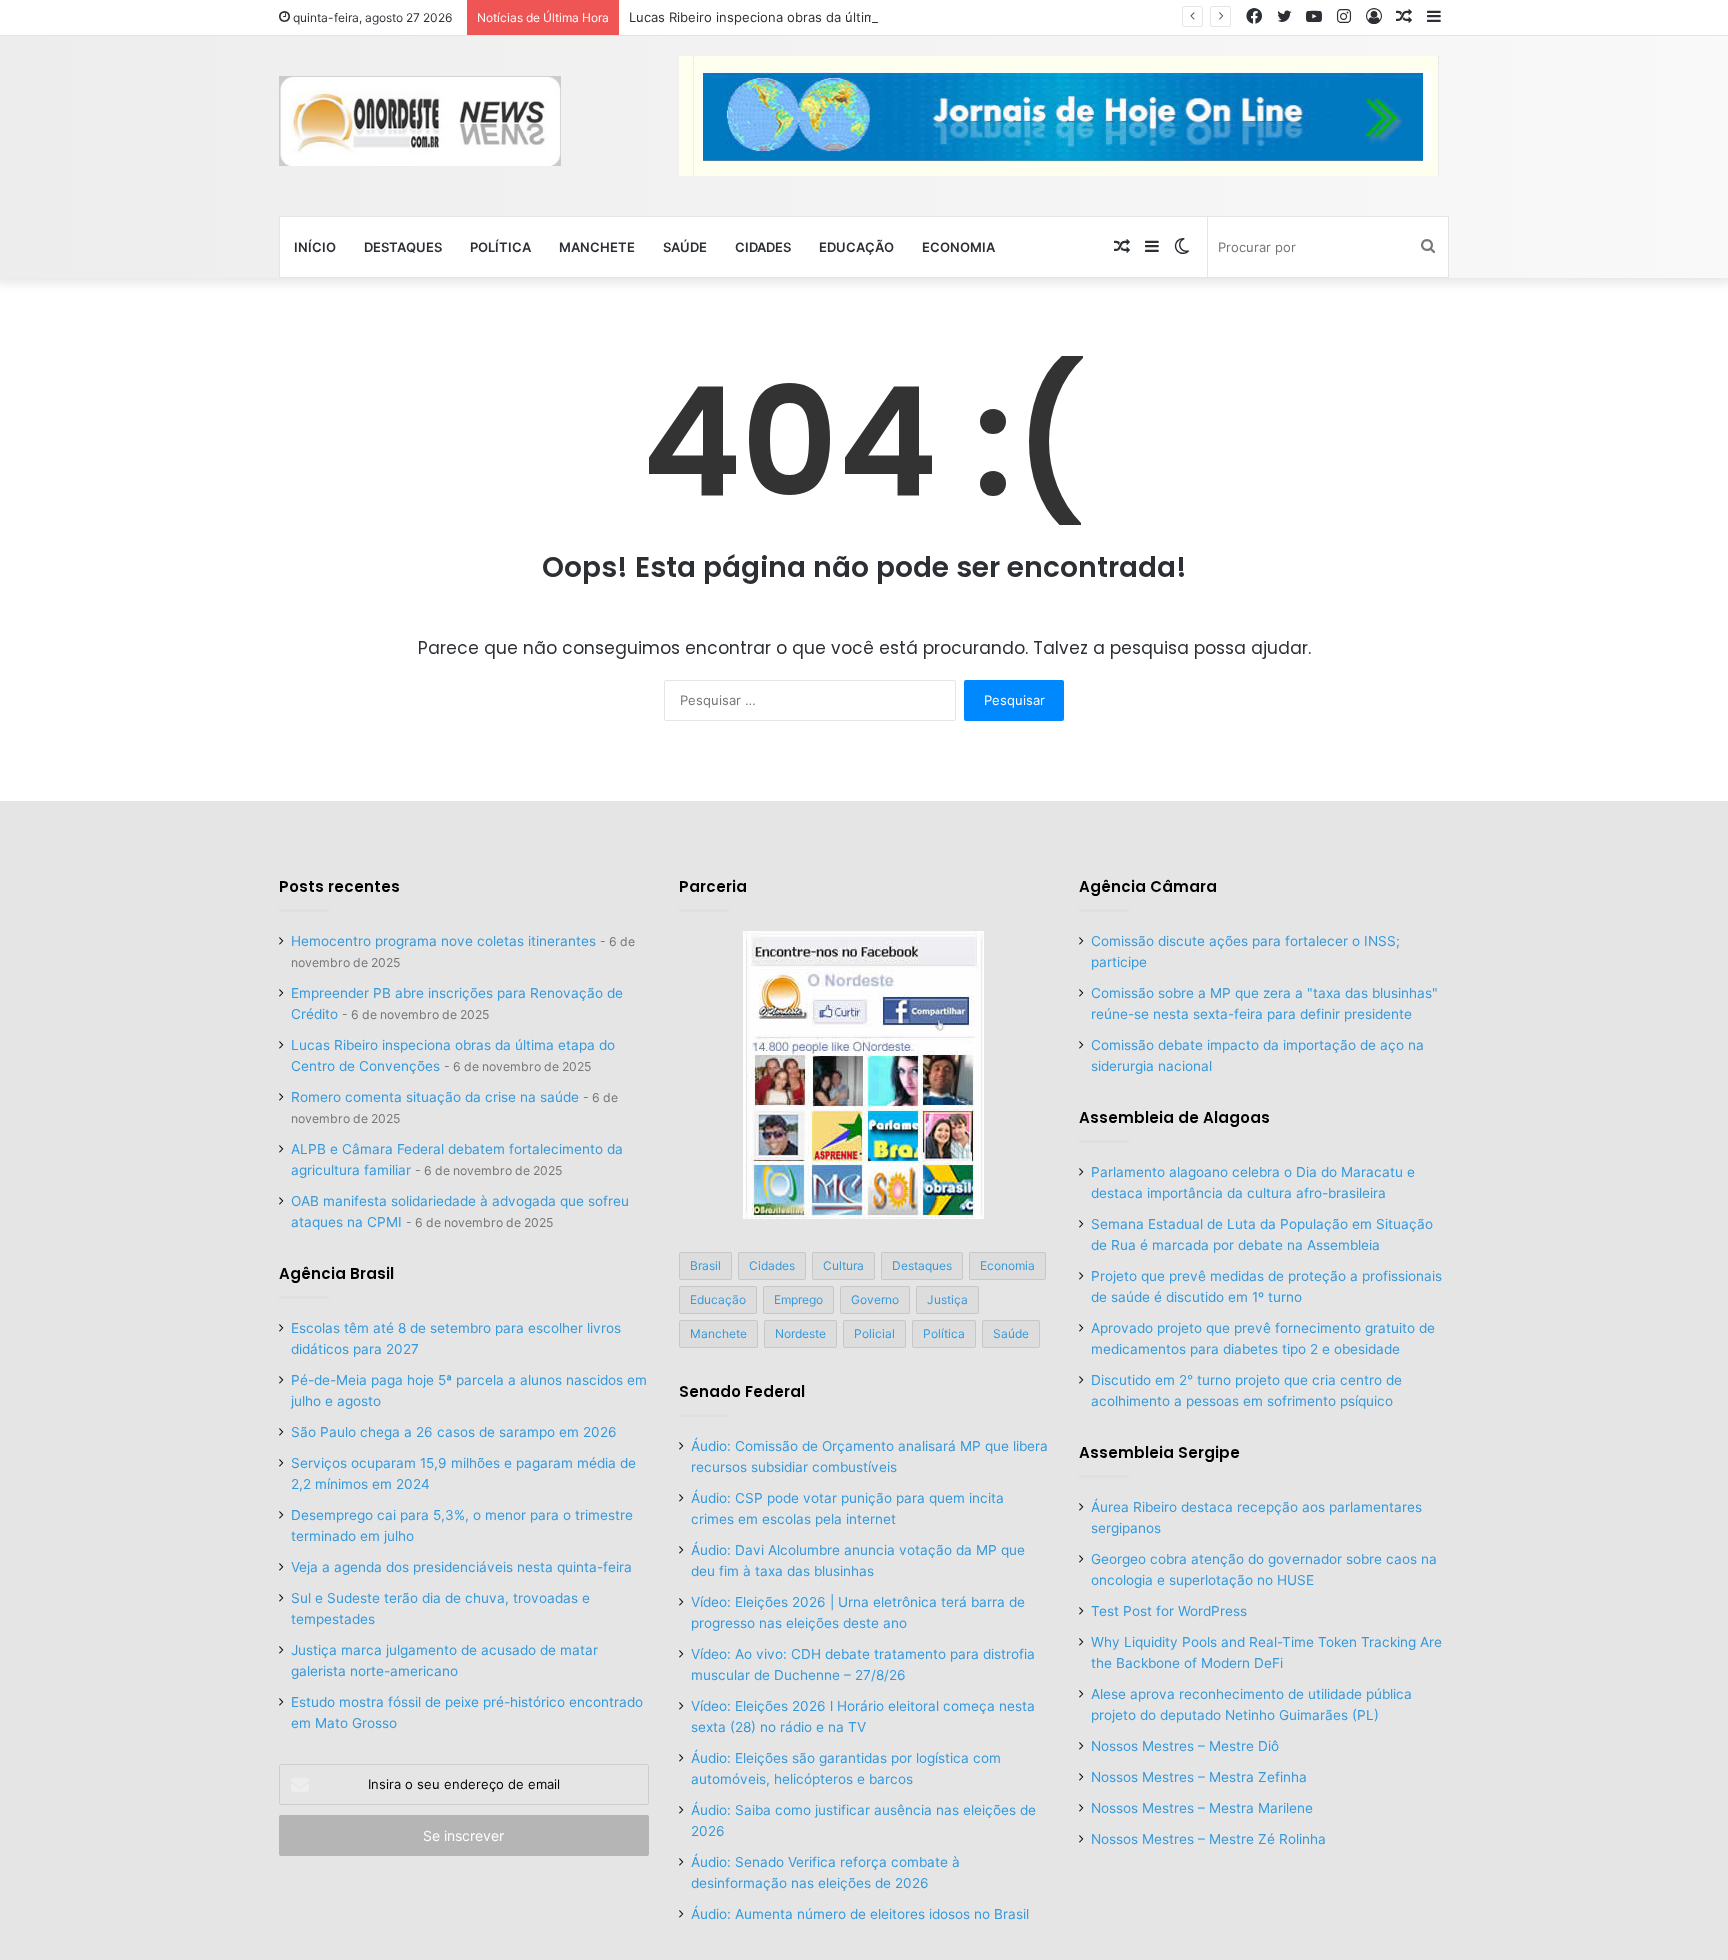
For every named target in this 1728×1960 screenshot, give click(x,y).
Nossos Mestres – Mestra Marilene (1202, 1808)
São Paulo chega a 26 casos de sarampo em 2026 (454, 1432)
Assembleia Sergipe (1159, 1452)
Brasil (705, 1265)
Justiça (947, 1299)
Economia (958, 247)
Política (500, 247)
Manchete (597, 247)
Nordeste (800, 1333)
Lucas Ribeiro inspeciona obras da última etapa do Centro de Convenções (859, 17)
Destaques (403, 247)
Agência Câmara (1148, 886)
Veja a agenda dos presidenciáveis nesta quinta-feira (461, 1567)
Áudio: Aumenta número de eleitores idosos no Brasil (860, 1914)
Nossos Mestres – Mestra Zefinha (1199, 1777)
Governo (875, 1299)
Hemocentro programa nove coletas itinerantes (443, 941)
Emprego (798, 1299)
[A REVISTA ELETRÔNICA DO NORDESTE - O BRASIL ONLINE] (420, 121)
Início (315, 247)
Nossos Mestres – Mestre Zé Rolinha (1208, 1839)
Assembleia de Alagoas (1174, 1117)
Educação (856, 247)
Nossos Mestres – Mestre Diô (1185, 1746)
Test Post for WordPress (1169, 1611)
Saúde (685, 247)
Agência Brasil (336, 1273)
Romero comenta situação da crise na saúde (435, 1097)
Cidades (763, 247)
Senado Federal (742, 1391)
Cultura (843, 1265)
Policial (874, 1333)
